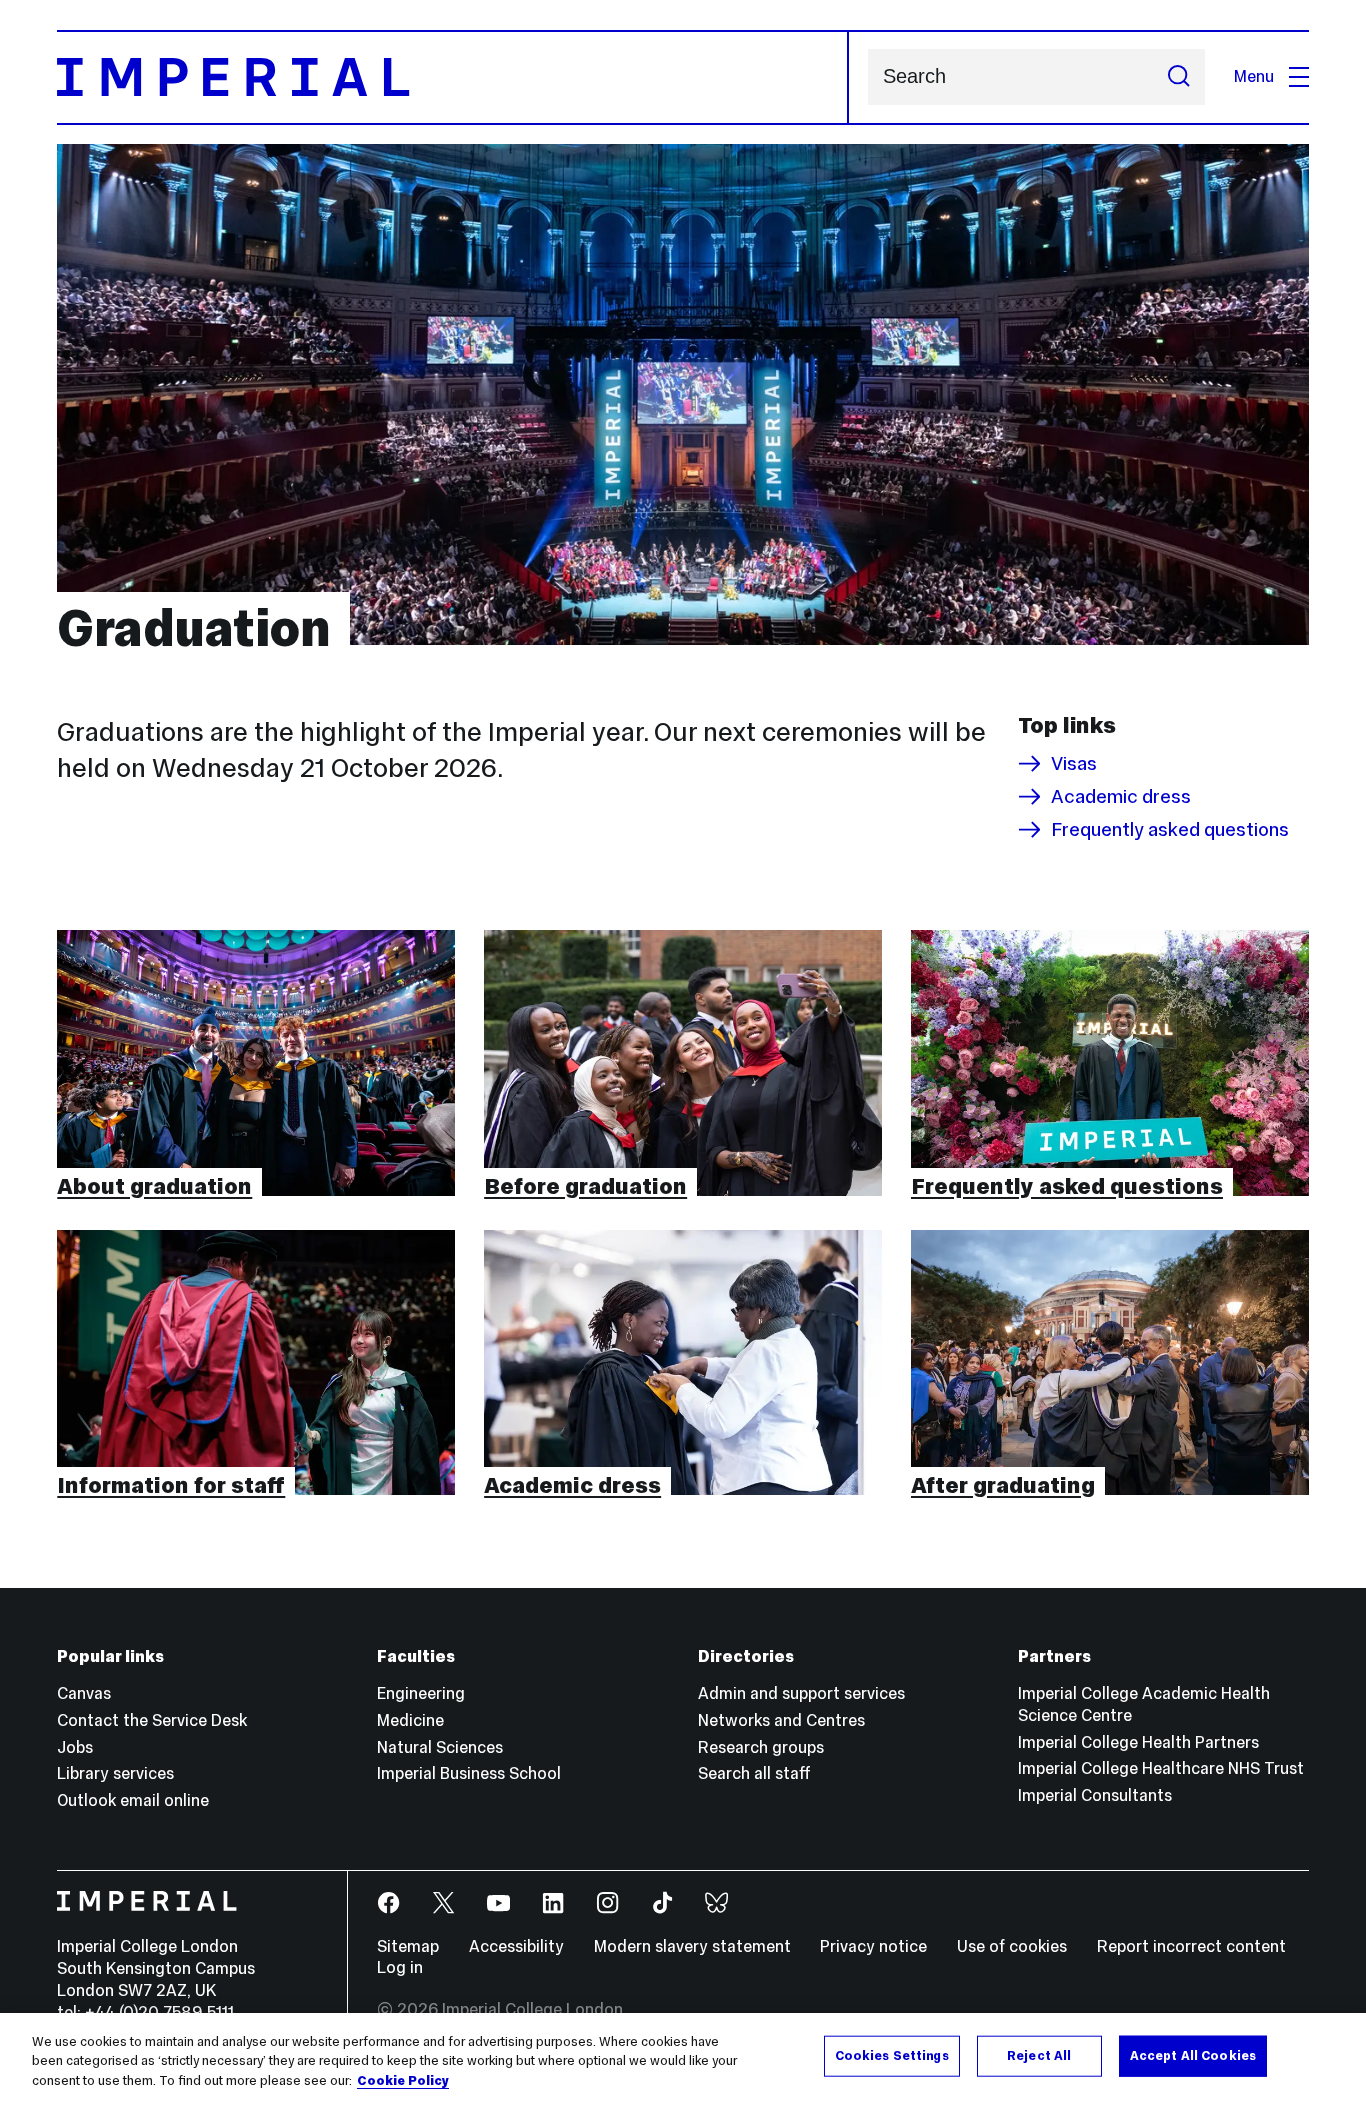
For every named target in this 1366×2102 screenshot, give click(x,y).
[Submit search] (1178, 77)
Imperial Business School (469, 1773)
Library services (115, 1773)
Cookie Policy (403, 2081)
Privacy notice (873, 1946)
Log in (400, 1967)
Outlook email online (133, 1800)
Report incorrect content (1191, 1946)
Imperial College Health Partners (1138, 1742)
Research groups (761, 1747)
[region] (683, 2057)
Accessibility (516, 1946)
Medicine (410, 1720)
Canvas (84, 1693)
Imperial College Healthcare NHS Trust (1161, 1768)
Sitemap (408, 1946)
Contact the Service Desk (152, 1720)
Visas (1074, 763)
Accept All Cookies (1193, 2055)
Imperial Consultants (1095, 1795)
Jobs (75, 1747)
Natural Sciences (440, 1747)
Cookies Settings (892, 2055)
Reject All (1039, 2055)
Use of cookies (1012, 1946)
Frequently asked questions (1170, 829)
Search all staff (754, 1773)
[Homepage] (452, 77)
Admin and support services (801, 1693)
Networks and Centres (781, 1720)
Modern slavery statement (692, 1946)
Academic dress (1121, 796)
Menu (1254, 76)
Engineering (421, 1693)
